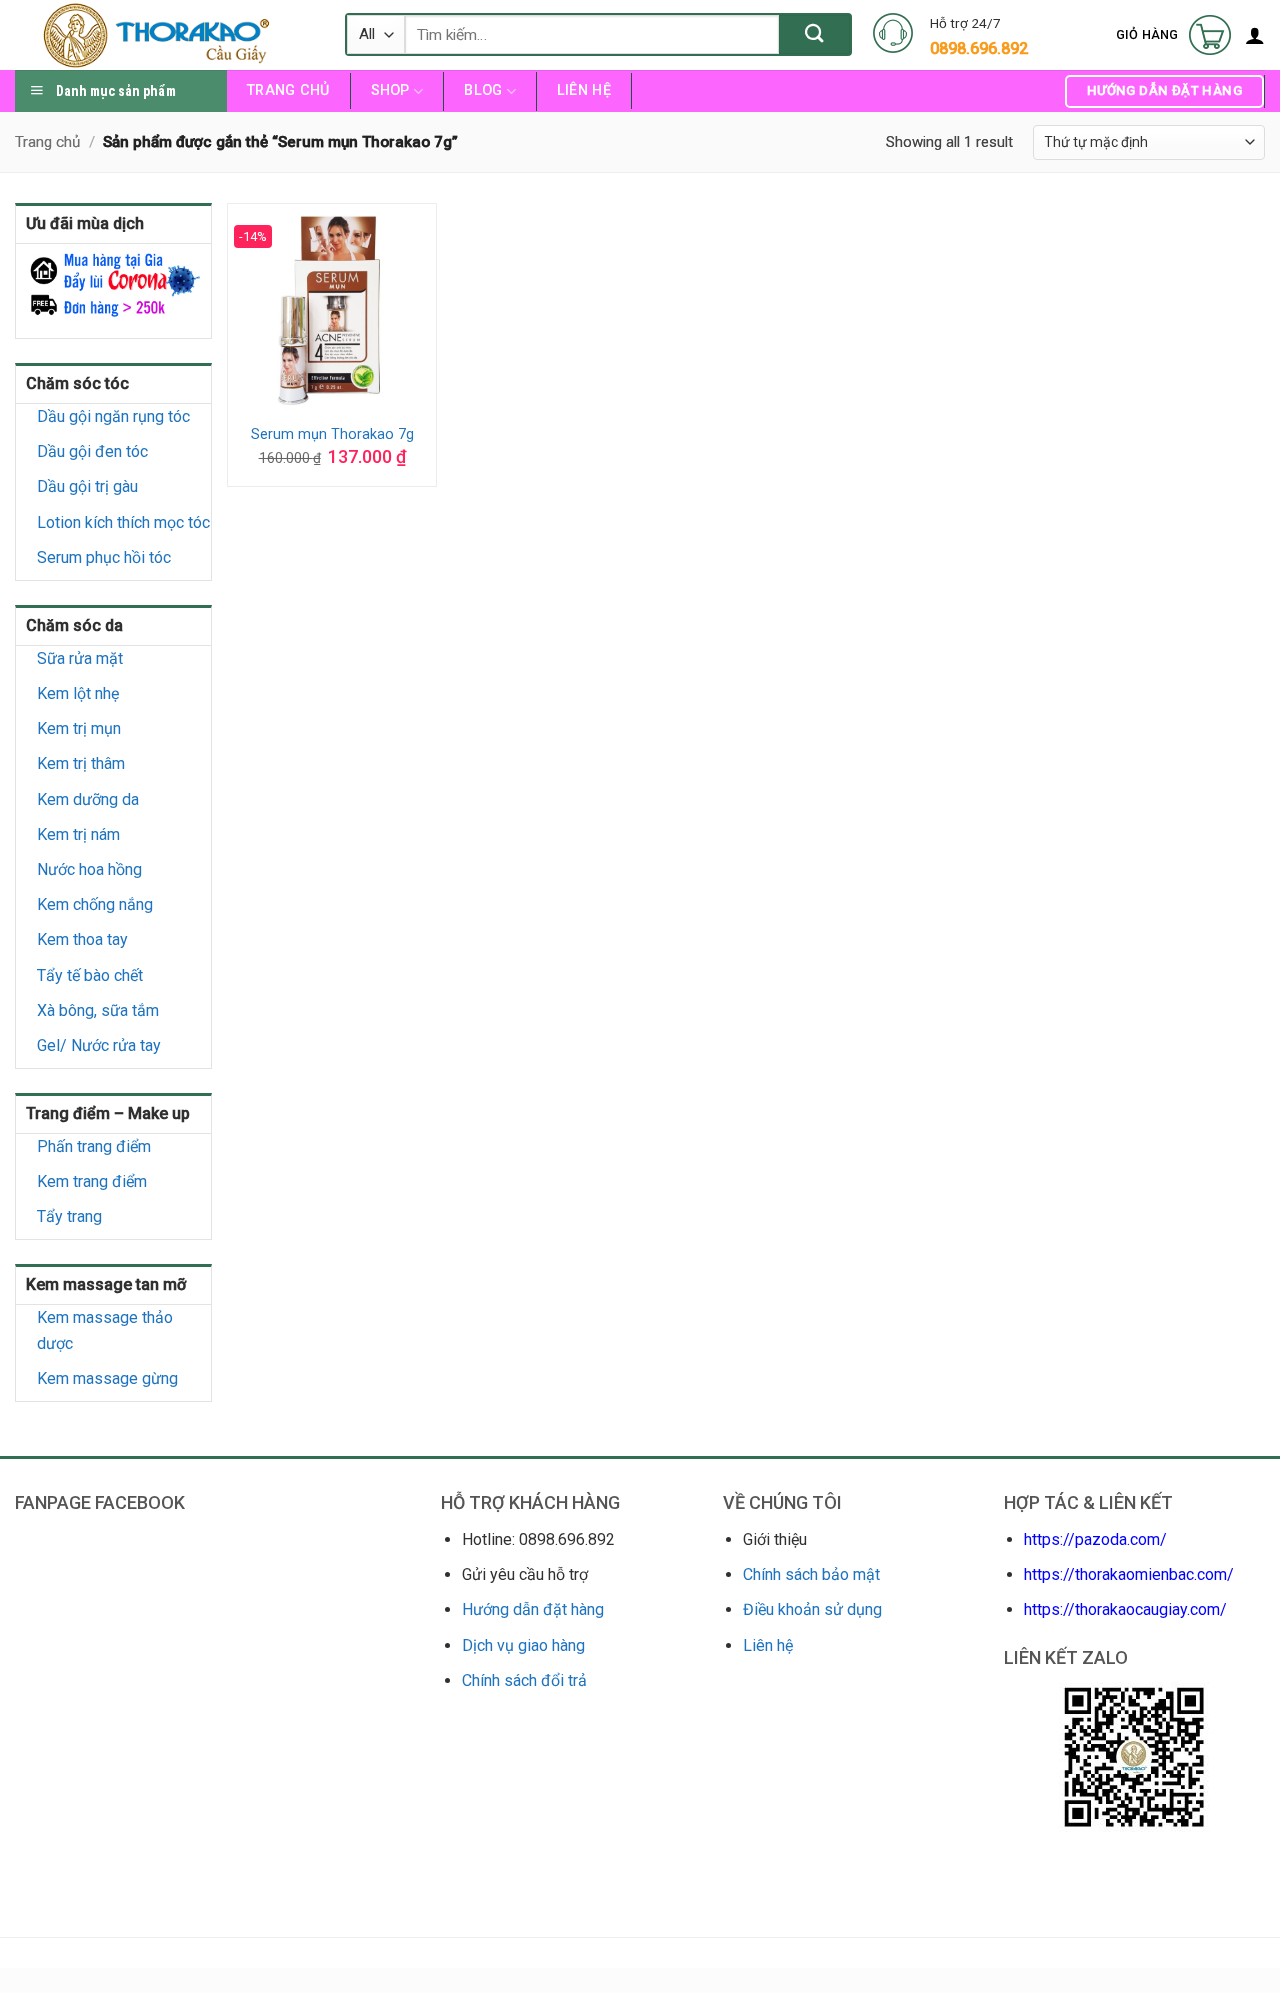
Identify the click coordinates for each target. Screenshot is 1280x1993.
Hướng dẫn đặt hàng (533, 1609)
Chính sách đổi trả (524, 1680)
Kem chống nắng (95, 904)
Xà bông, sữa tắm (98, 1010)
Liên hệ (584, 90)
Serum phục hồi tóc (104, 557)
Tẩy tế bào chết (90, 975)
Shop (390, 90)
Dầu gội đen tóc (92, 451)
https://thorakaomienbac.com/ (1129, 1574)
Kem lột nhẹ (78, 693)
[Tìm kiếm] (814, 34)
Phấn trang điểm (94, 1146)
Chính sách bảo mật (811, 1574)
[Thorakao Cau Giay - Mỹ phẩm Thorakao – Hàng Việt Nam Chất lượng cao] (165, 35)
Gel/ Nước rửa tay (99, 1045)
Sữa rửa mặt (80, 658)
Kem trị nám (78, 834)
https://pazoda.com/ (1095, 1539)
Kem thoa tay (82, 939)
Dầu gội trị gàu (87, 486)
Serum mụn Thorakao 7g (332, 434)
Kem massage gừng (107, 1378)
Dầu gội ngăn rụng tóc (113, 416)
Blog (483, 90)
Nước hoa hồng (89, 869)
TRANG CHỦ (288, 90)
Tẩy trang (69, 1216)
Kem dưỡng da (88, 799)
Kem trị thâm (81, 763)
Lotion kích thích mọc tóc (123, 522)
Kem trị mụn (79, 728)
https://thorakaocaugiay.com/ (1125, 1609)
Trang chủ (47, 142)
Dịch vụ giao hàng (523, 1645)
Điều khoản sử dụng (812, 1609)
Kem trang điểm (92, 1181)
